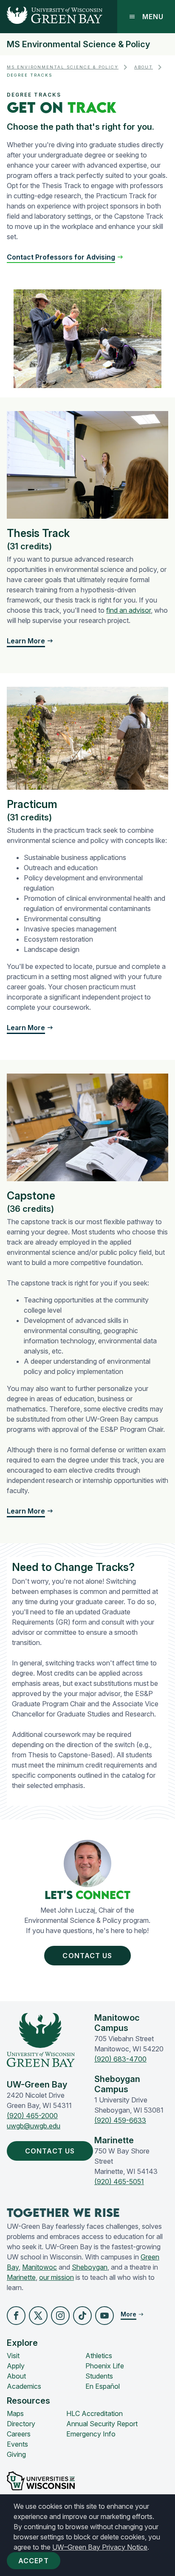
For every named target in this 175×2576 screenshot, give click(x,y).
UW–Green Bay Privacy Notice (100, 2547)
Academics (24, 2386)
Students (99, 2376)
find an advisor (128, 610)
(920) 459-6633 (120, 2120)
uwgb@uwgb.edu (34, 2126)
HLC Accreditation (95, 2413)
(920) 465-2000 (32, 2116)
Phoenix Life (105, 2366)
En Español (103, 2386)
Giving (16, 2454)
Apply (16, 2366)
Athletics (99, 2356)
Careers (19, 2434)
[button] (65, 257)
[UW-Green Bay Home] (51, 17)
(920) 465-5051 (119, 2182)
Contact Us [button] (87, 1956)
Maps (15, 2413)
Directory (21, 2424)
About (144, 67)
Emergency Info (91, 2434)
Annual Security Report (102, 2424)
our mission (56, 2277)
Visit (13, 2356)
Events (17, 2444)
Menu (153, 17)
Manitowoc (40, 2267)
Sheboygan (90, 2267)
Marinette (21, 2277)
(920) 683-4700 (120, 2059)
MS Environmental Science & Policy (78, 44)
